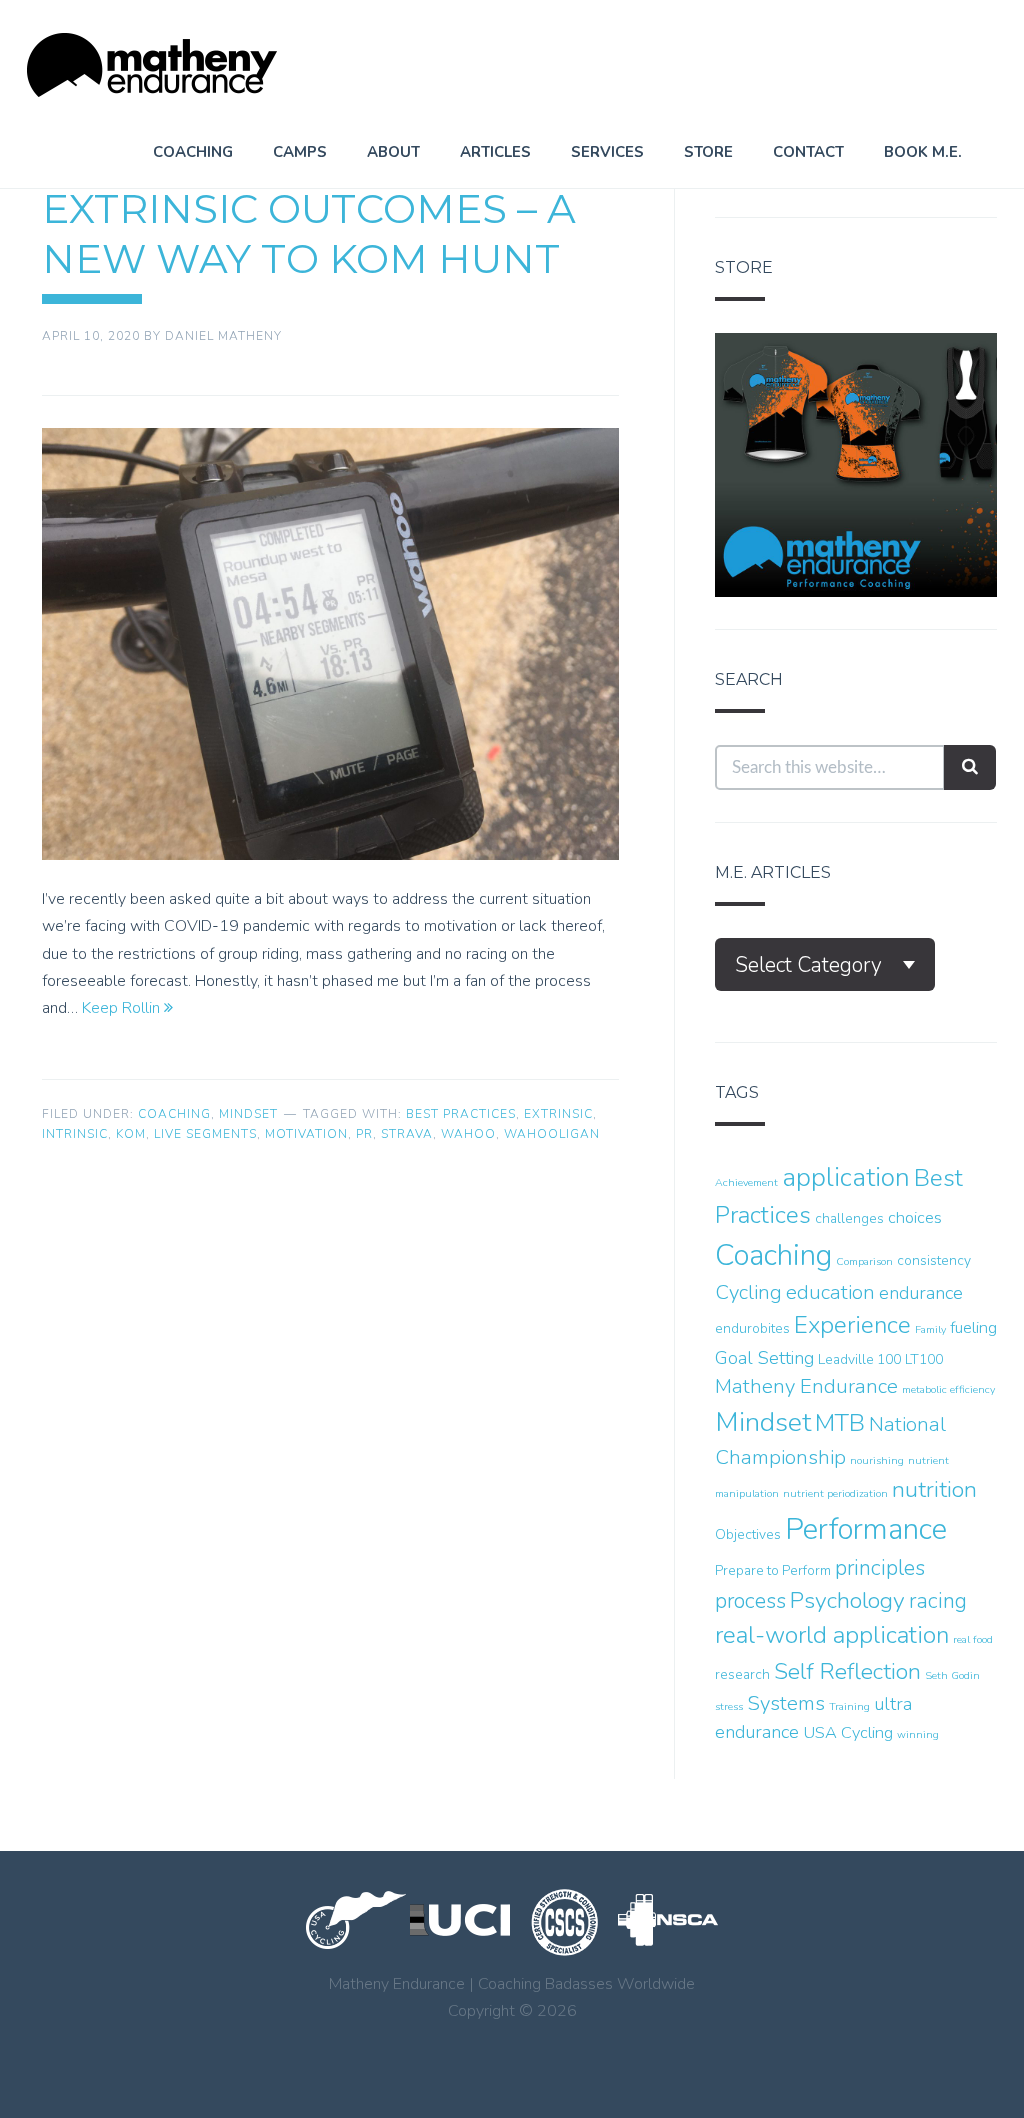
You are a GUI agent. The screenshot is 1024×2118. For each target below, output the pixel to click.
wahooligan (552, 1134)
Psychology (847, 1600)
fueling (973, 1327)
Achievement (746, 1182)
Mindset (248, 1114)
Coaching (174, 1114)
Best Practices (461, 1114)
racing (938, 1601)
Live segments (205, 1134)
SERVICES (607, 152)
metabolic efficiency (948, 1389)
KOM (131, 1134)
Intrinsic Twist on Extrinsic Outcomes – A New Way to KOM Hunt (309, 208)
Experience (852, 1325)
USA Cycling (848, 1732)
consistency (934, 1260)
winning (918, 1734)
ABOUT (393, 152)
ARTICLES (495, 152)
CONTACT (808, 152)
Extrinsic (558, 1114)
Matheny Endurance (806, 1386)
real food (973, 1639)
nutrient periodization (835, 1493)
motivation (306, 1134)
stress (729, 1706)
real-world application (832, 1635)
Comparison (864, 1261)
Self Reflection (847, 1671)
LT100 (924, 1359)
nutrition (934, 1489)
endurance (921, 1293)
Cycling (748, 1292)
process (750, 1601)
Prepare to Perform (773, 1570)
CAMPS (300, 152)
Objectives (748, 1534)
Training (849, 1706)
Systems (786, 1703)
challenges (849, 1218)
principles (880, 1568)
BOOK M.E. (923, 152)
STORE (708, 152)
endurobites (752, 1328)
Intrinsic (75, 1134)
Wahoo (468, 1134)
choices (915, 1217)
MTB (840, 1423)
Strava (407, 1134)
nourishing (877, 1460)
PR (364, 1134)
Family (930, 1329)
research (742, 1674)
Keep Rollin (123, 1008)
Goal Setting (764, 1358)
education (830, 1292)
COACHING (193, 152)
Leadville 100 (859, 1359)
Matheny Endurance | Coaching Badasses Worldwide (152, 66)
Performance (866, 1529)
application (846, 1177)
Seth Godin (952, 1675)
